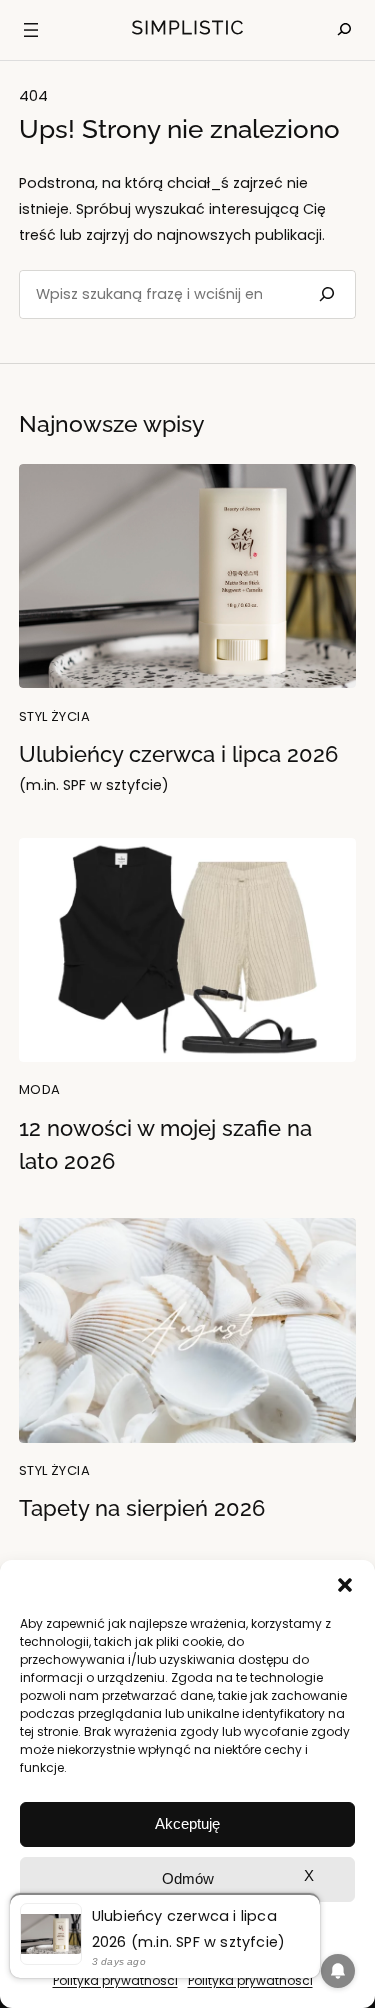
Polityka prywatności (115, 1980)
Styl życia (54, 716)
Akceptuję (187, 1823)
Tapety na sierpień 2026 (142, 1508)
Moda (40, 1089)
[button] (345, 1585)
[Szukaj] (324, 294)
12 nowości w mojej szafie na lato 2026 (165, 1145)
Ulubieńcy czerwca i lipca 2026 (178, 768)
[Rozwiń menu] (31, 30)
